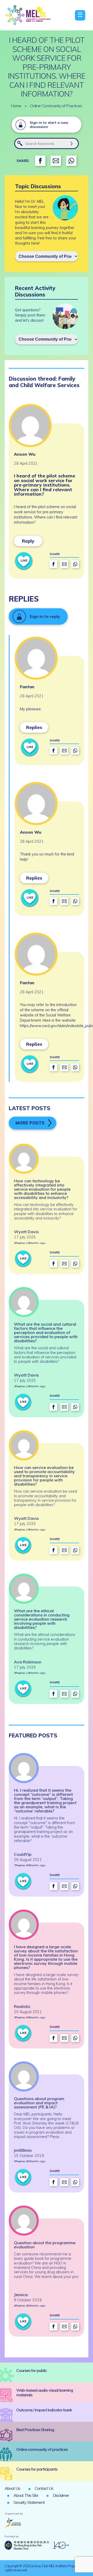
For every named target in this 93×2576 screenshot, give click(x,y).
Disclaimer (61, 2495)
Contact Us (44, 2488)
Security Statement (29, 2502)
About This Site (26, 2495)
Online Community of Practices (56, 106)
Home (16, 106)
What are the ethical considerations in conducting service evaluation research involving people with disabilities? (42, 1619)
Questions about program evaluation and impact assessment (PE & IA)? (39, 2103)
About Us (12, 2488)
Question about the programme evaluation (45, 2245)
